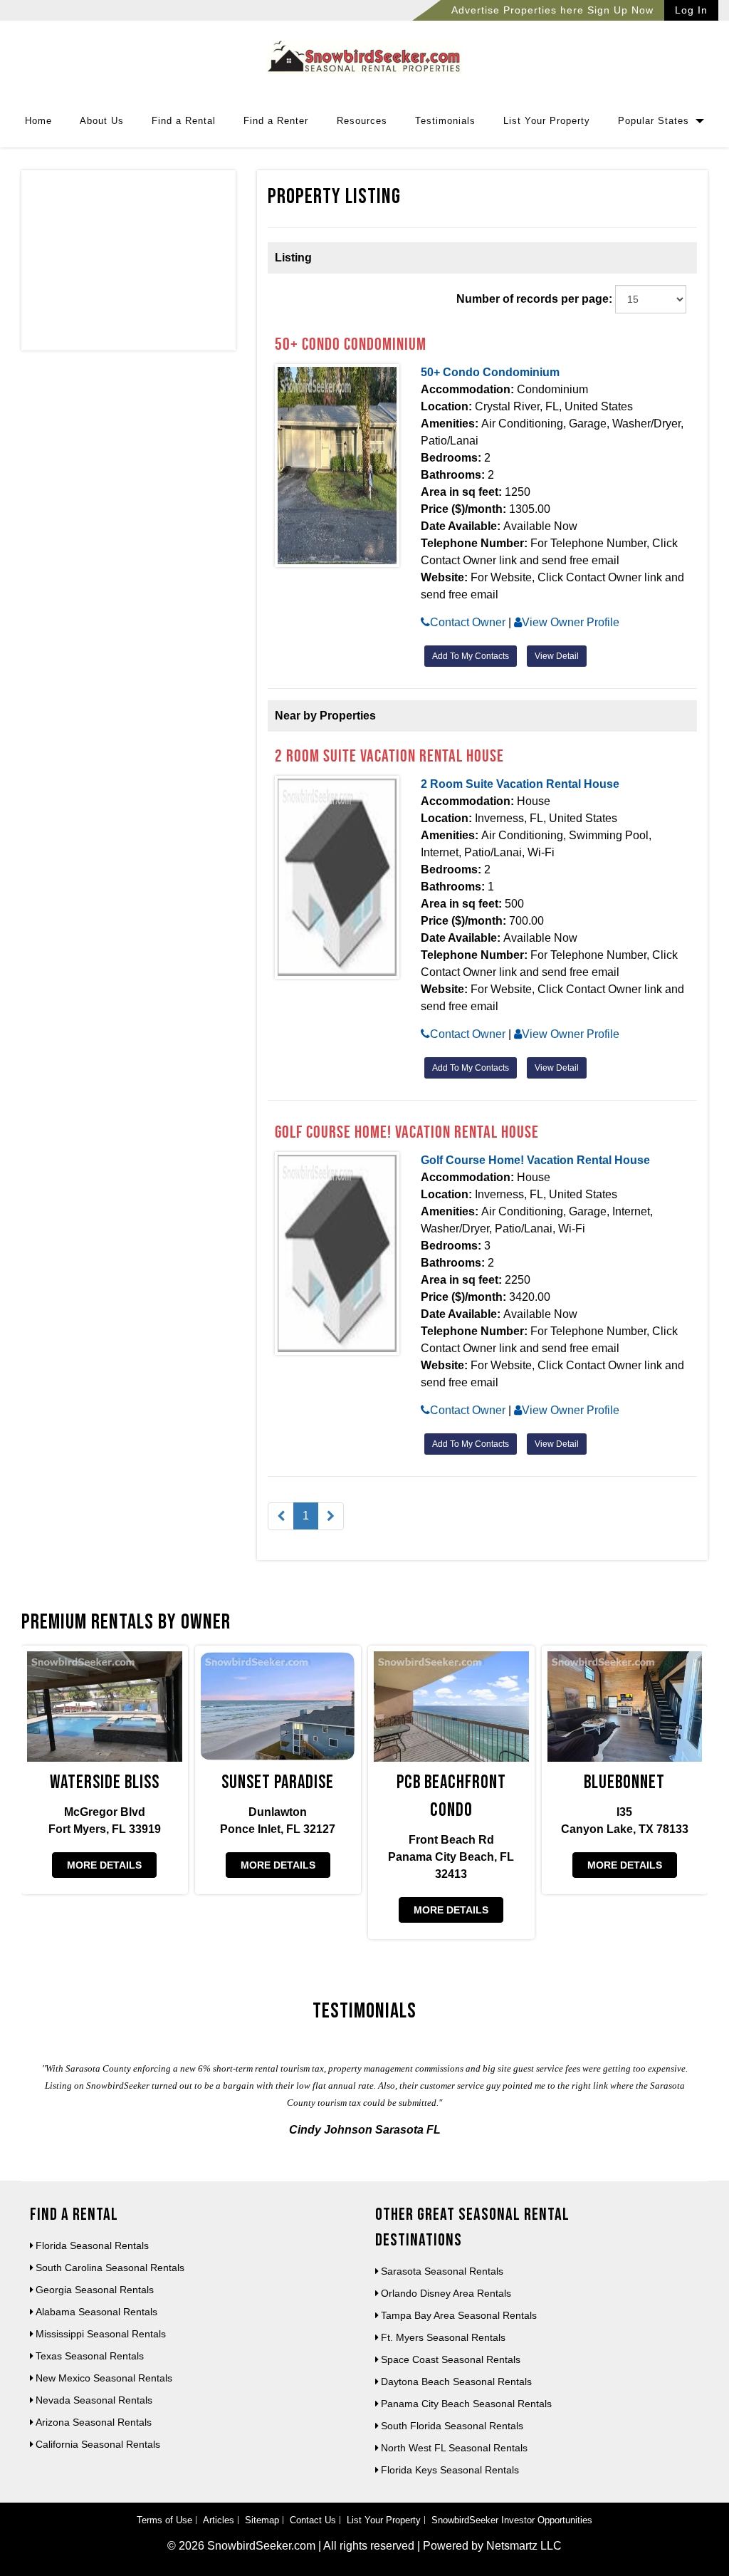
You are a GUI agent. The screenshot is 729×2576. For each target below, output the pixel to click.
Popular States (655, 121)
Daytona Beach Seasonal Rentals (456, 2382)
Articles (219, 2520)
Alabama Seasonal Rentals (96, 2312)
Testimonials (445, 121)
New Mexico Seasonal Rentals (104, 2378)
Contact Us (313, 2520)
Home (38, 121)
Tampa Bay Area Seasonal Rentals (459, 2315)
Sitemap (262, 2520)
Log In (691, 10)
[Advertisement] (129, 264)
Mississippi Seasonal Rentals (101, 2334)
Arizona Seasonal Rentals (94, 2422)
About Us (102, 121)
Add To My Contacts (471, 656)
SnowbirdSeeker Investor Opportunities (512, 2520)
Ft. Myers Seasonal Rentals (443, 2337)
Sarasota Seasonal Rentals (442, 2271)
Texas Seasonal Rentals (90, 2356)
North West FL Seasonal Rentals (454, 2448)
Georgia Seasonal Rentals (95, 2290)
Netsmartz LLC (524, 2546)
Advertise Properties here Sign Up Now (552, 10)
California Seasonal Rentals (98, 2444)
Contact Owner (468, 622)
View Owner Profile (571, 622)
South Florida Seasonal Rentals (452, 2426)
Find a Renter (276, 121)
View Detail (557, 656)
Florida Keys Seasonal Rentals (450, 2470)
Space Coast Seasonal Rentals (451, 2359)
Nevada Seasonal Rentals (94, 2400)
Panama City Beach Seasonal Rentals (466, 2404)
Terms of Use (164, 2520)
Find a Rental (184, 121)
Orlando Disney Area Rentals (446, 2293)
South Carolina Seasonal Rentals (110, 2268)
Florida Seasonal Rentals (92, 2245)
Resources (362, 121)
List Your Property (547, 121)
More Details (104, 1865)
